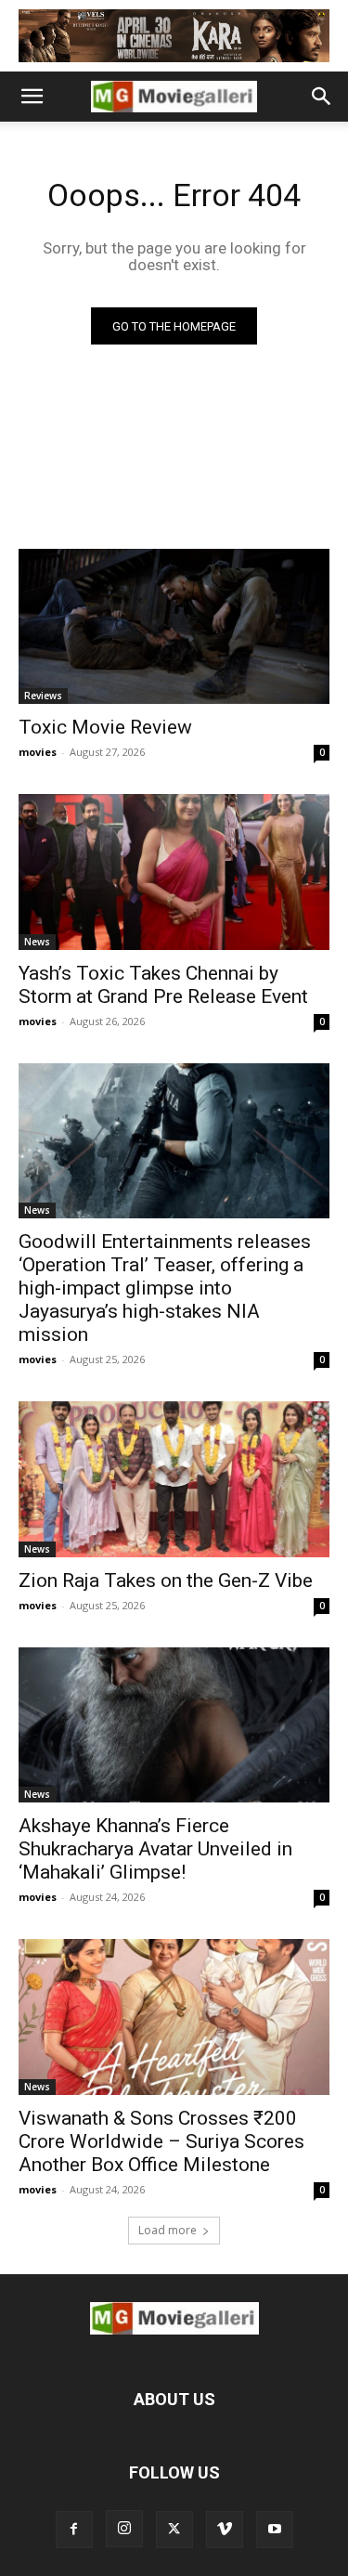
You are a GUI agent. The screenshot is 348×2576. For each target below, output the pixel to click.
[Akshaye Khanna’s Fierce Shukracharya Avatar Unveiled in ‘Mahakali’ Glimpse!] (174, 1725)
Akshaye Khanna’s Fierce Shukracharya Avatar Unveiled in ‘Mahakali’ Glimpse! (155, 1849)
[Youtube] (275, 2530)
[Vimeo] (225, 2530)
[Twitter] (174, 2530)
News (37, 942)
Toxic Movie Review (105, 727)
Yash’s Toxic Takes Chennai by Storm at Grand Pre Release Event (163, 985)
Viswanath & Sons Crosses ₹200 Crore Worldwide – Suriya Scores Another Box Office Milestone (161, 2141)
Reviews (43, 696)
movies (38, 752)
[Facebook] (74, 2530)
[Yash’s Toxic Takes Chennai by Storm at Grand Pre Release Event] (174, 872)
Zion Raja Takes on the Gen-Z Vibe (166, 1581)
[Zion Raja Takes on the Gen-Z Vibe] (174, 1479)
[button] (32, 97)
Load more (168, 2230)
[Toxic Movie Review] (174, 627)
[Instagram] (124, 2529)
